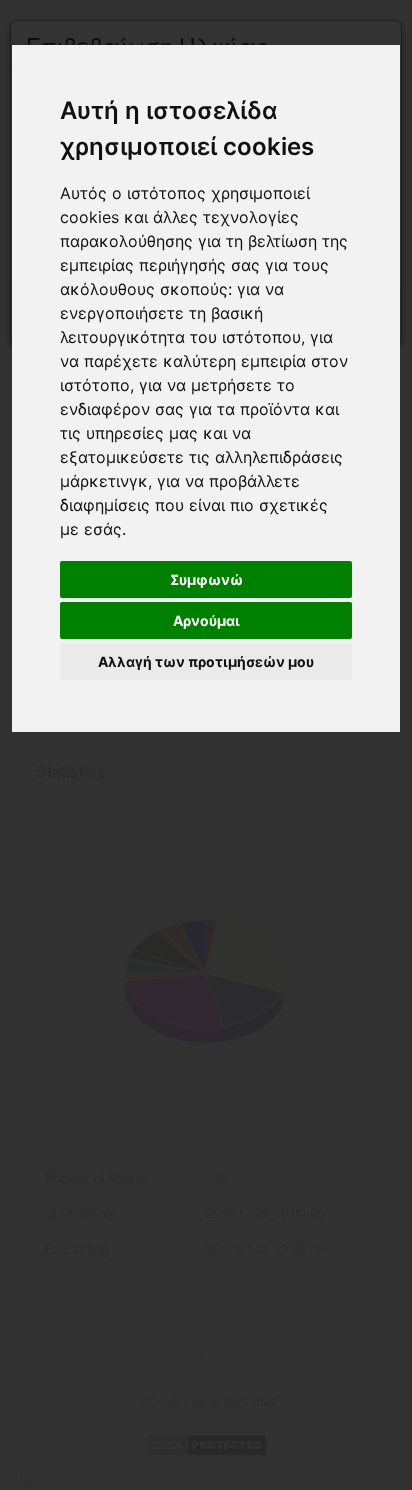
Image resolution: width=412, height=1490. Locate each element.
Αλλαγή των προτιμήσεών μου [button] (206, 661)
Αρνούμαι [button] (206, 620)
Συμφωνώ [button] (206, 579)
